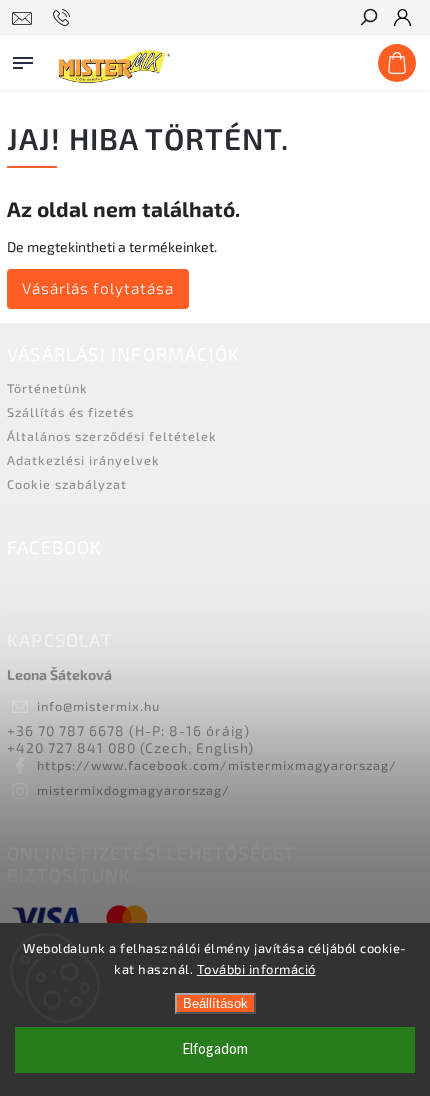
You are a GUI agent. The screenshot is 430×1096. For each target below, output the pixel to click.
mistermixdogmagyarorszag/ (133, 790)
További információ (256, 969)
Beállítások (215, 1003)
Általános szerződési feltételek (112, 436)
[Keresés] (368, 19)
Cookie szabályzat (67, 484)
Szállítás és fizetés (70, 412)
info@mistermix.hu (98, 706)
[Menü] (23, 59)
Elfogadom (215, 1049)
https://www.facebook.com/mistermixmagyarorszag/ (217, 765)
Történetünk (47, 388)
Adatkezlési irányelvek (83, 460)
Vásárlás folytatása (98, 288)
